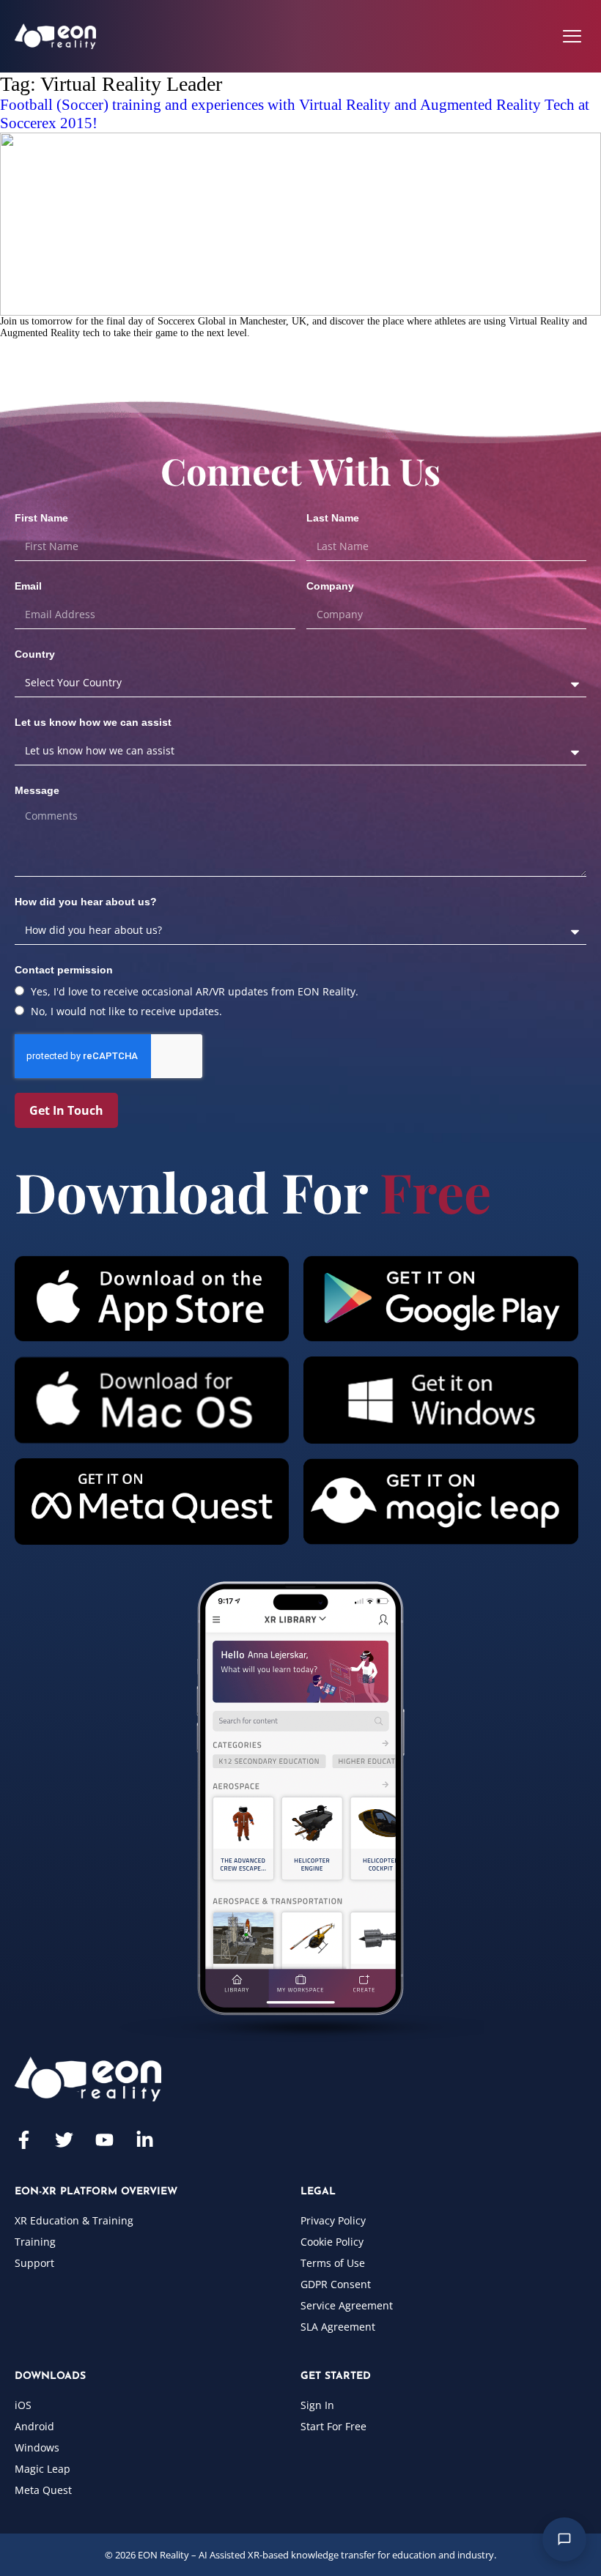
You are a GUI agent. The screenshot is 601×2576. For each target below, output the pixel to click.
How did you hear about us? (86, 902)
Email (28, 586)
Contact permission (64, 970)
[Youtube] (104, 2140)
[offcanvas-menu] (572, 36)
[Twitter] (64, 2140)
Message (37, 790)
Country (35, 654)
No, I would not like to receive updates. (126, 1011)
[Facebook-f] (24, 2140)
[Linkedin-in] (145, 2140)
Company (330, 586)
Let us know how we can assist (93, 722)
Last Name (333, 518)
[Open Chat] (564, 2539)
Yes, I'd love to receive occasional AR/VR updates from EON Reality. (195, 991)
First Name (41, 518)
